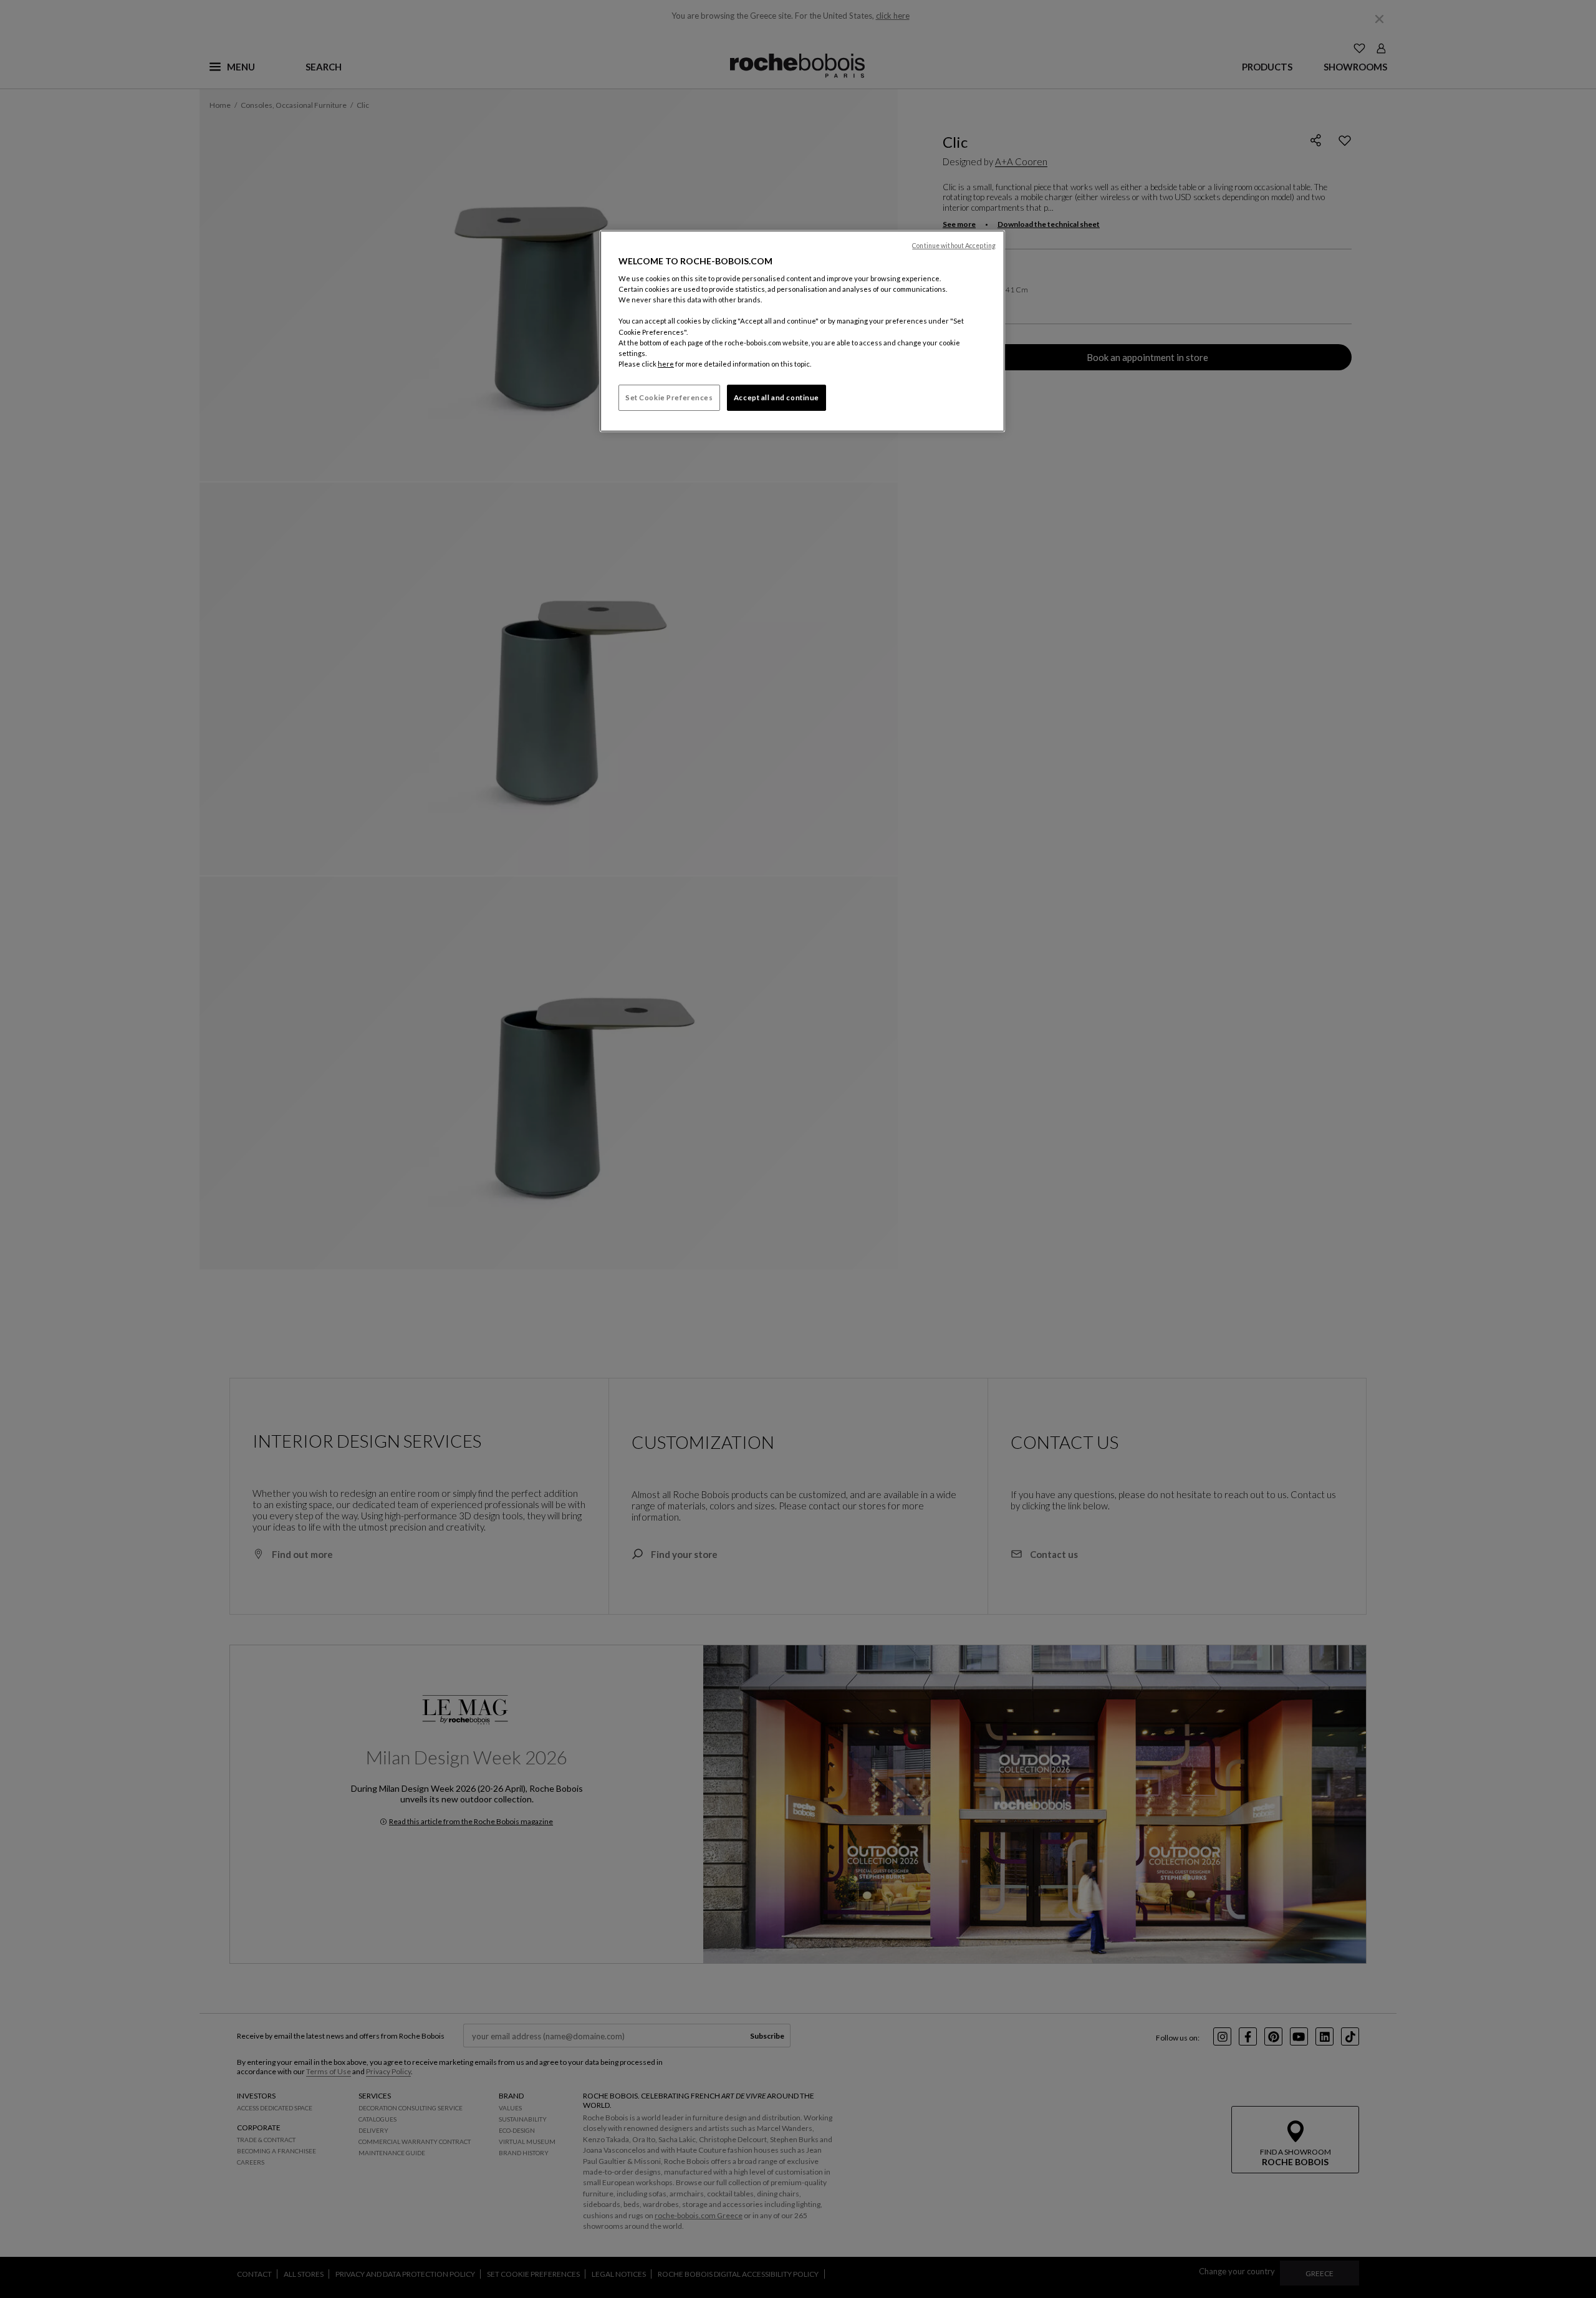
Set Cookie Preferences (669, 397)
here (666, 364)
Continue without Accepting (954, 246)
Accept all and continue (776, 397)
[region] (802, 331)
